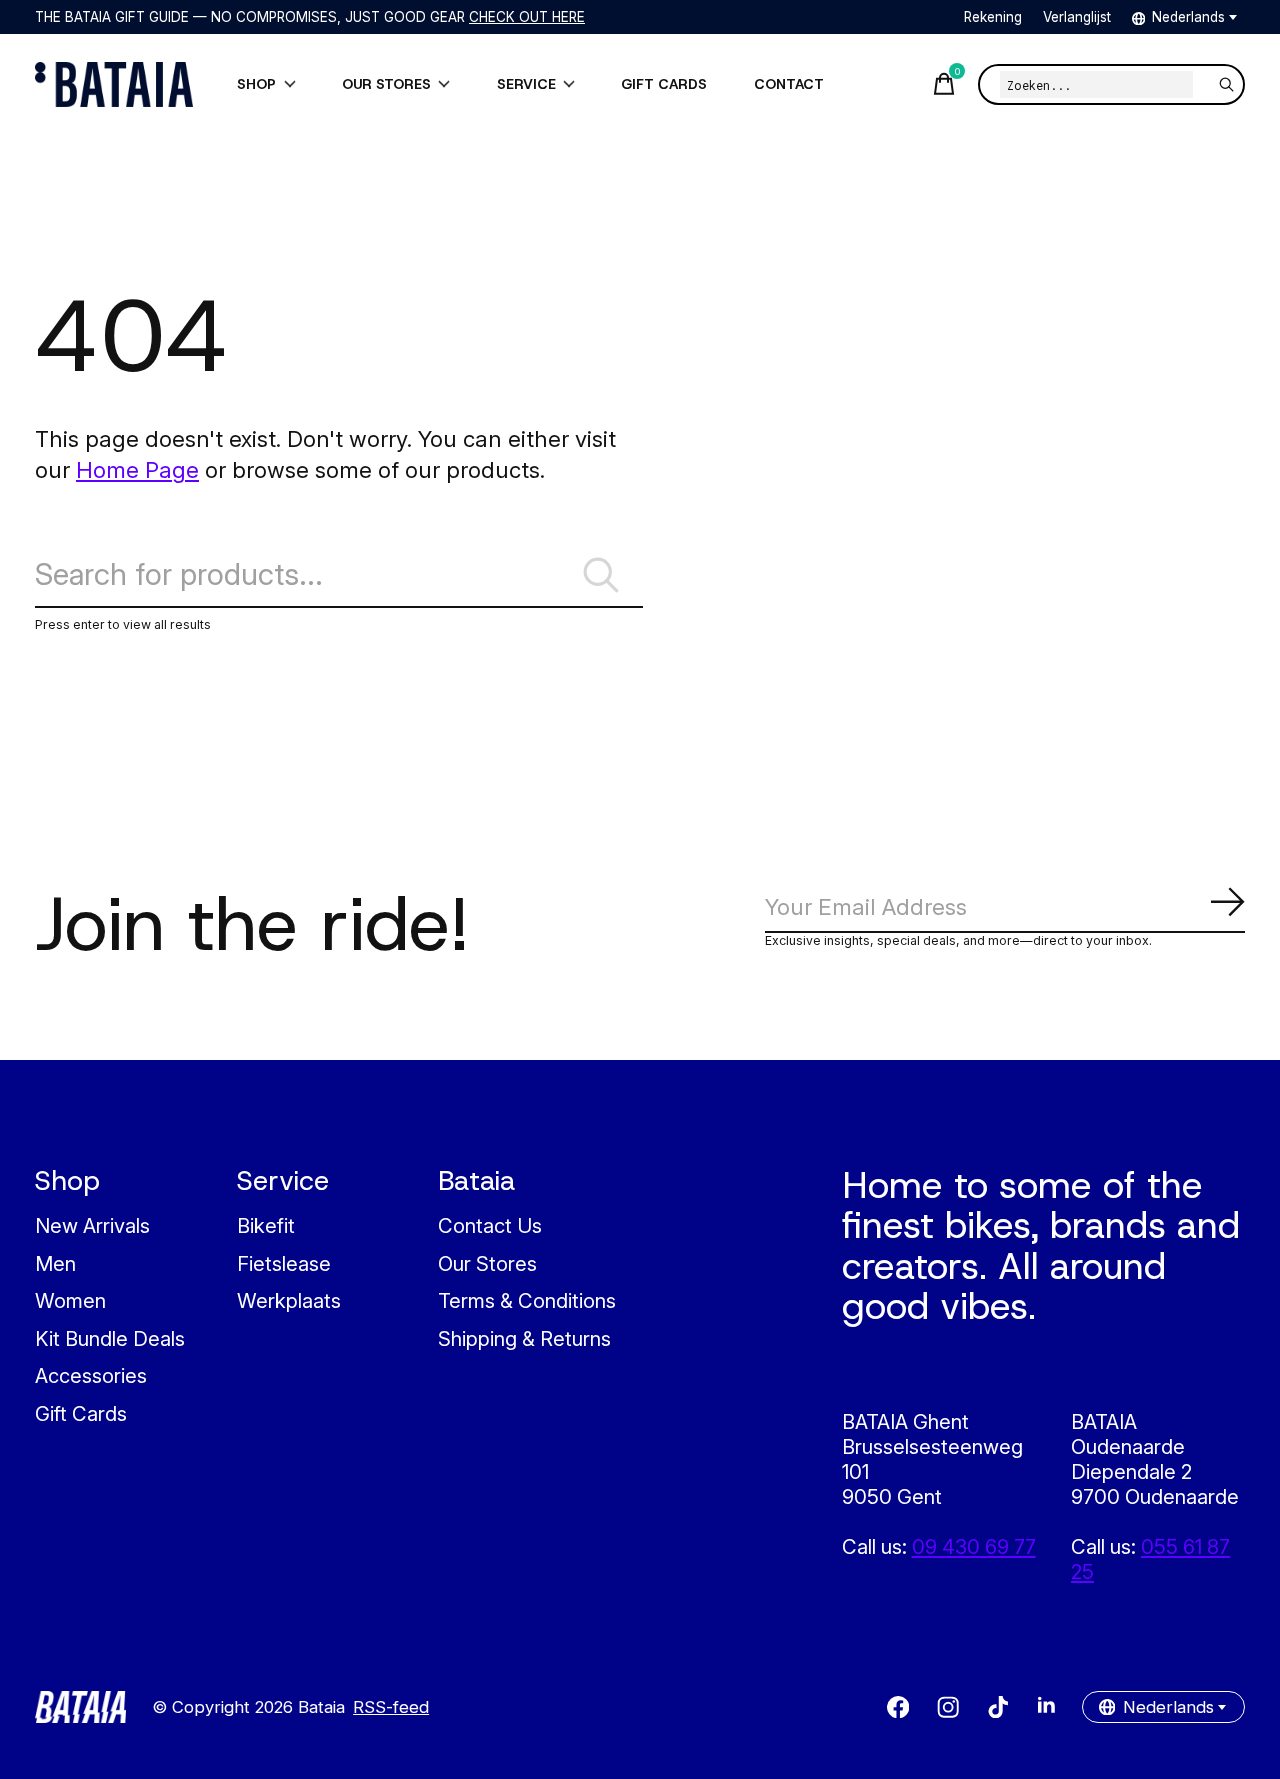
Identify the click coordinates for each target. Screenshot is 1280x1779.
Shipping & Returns (524, 1338)
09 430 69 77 (974, 1546)
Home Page (137, 469)
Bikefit (266, 1225)
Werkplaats (289, 1300)
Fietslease (284, 1263)
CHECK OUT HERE (527, 17)
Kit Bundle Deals (110, 1338)
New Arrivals (92, 1225)
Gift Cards (81, 1413)
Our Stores (487, 1263)
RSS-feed (391, 1707)
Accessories (91, 1375)
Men (55, 1263)
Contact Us (490, 1225)
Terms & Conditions (527, 1300)
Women (70, 1300)
